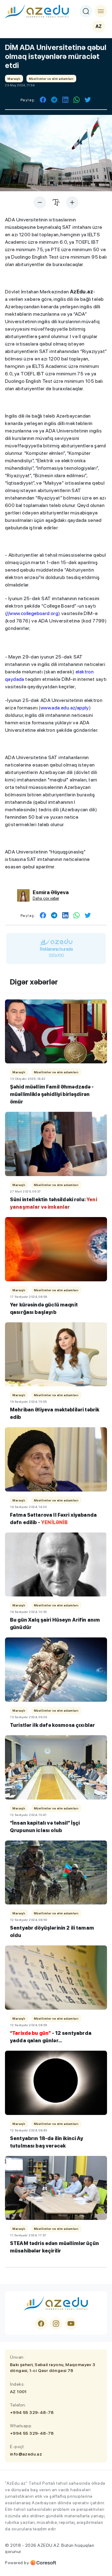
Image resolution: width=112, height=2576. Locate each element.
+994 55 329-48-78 (32, 2412)
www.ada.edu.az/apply (65, 708)
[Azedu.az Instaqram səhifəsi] (56, 2324)
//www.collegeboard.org (32, 613)
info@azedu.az (26, 2454)
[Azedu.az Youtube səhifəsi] (71, 2324)
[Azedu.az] (37, 11)
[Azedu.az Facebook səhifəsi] (41, 2324)
